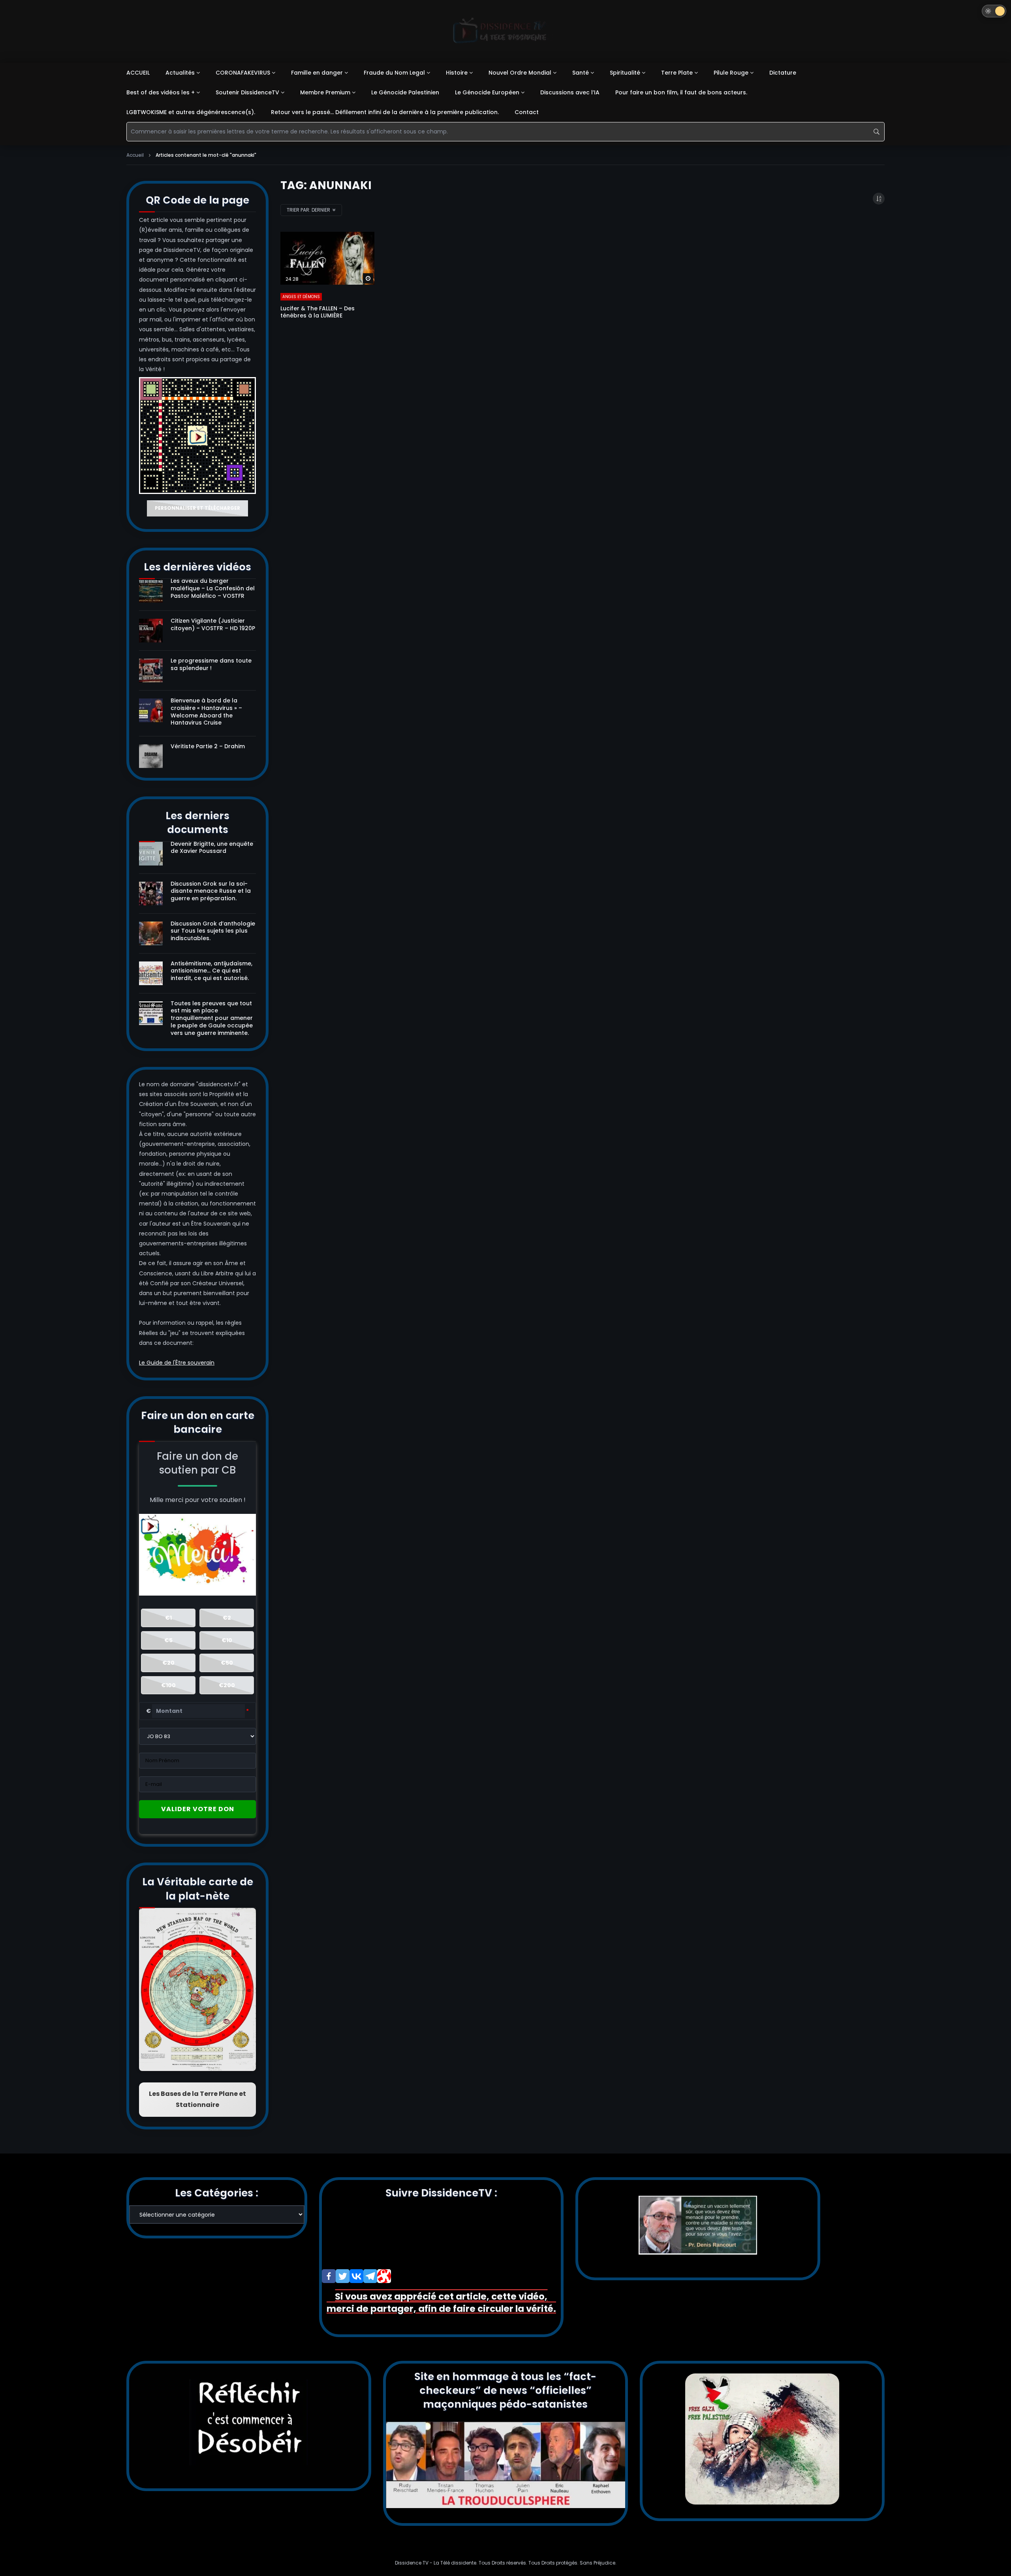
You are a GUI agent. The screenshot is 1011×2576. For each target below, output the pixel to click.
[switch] (994, 11)
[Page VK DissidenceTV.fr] (356, 2276)
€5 (168, 1640)
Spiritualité (625, 73)
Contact (527, 112)
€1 (168, 1618)
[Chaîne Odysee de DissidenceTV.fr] (384, 2276)
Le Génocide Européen (487, 92)
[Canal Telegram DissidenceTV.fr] (370, 2276)
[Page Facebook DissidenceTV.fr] (329, 2276)
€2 (227, 1618)
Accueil (135, 155)
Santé (581, 73)
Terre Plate (677, 73)
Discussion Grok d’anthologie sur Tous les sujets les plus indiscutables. (213, 931)
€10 (227, 1640)
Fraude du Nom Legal (394, 73)
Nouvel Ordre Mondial (520, 73)
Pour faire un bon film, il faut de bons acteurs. (681, 92)
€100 (168, 1685)
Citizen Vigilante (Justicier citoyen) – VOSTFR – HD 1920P (213, 624)
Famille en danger (317, 73)
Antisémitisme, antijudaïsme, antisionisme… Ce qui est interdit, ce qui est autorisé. (211, 971)
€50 (227, 1663)
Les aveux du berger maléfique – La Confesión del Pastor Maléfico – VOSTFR (213, 588)
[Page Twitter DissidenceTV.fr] (343, 2276)
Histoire (457, 73)
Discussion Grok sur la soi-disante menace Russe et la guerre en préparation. (211, 891)
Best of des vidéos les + (161, 92)
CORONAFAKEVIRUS (243, 73)
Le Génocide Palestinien (405, 92)
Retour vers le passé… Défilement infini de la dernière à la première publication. (385, 112)
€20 (168, 1663)
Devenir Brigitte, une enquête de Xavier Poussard (212, 848)
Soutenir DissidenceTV (247, 92)
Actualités (180, 73)
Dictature (783, 73)
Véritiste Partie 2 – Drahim (208, 746)
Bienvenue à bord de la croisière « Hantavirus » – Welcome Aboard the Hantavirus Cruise (206, 712)
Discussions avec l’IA (570, 92)
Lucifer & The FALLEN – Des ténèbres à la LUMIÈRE (318, 312)
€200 (227, 1685)
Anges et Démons (301, 297)
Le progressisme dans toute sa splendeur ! (211, 664)
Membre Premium (325, 92)
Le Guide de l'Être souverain (177, 1363)
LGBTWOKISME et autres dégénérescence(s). (191, 112)
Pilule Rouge (731, 73)
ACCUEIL (138, 73)
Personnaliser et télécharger (197, 508)
